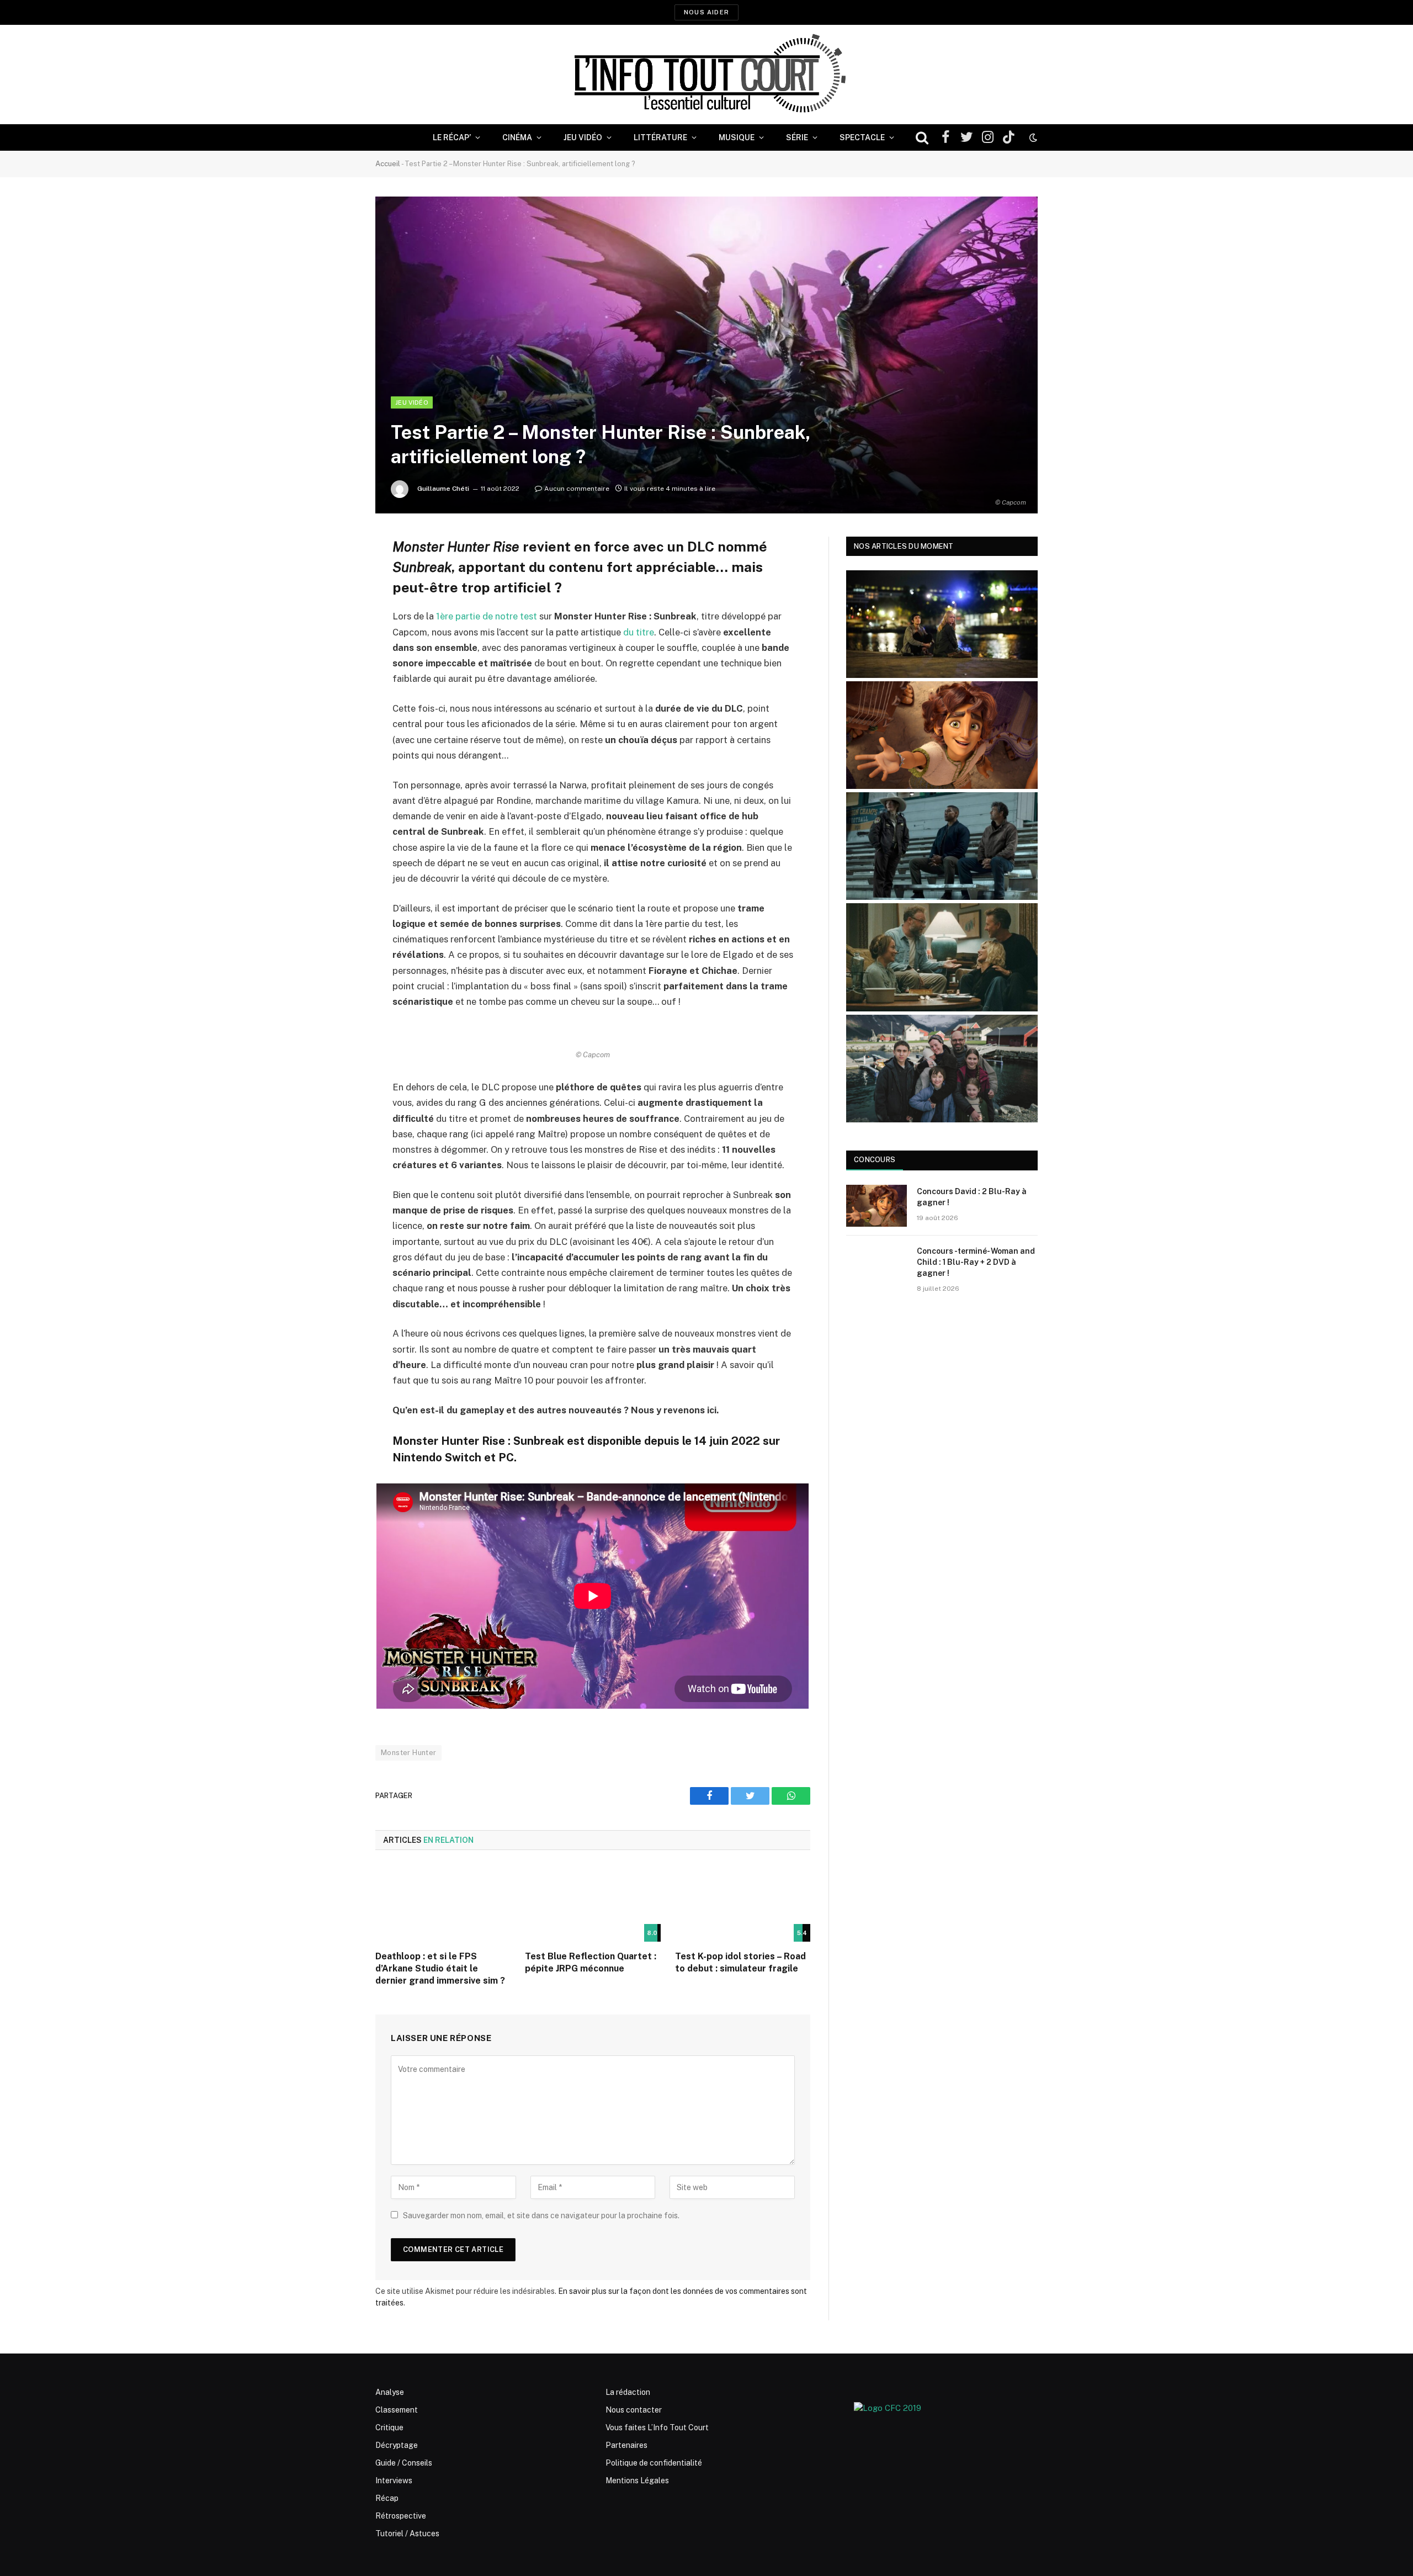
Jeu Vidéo (583, 137)
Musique (737, 137)
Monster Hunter (408, 1753)
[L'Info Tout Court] (706, 75)
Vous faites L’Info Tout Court (657, 2427)
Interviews (394, 2480)
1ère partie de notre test (487, 616)
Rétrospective (401, 2516)
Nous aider (706, 12)
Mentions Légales (637, 2480)
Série (797, 137)
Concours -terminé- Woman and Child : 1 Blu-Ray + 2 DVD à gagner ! (976, 1262)
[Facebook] (337, 573)
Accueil (388, 164)
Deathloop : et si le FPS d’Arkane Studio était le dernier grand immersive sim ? (440, 1968)
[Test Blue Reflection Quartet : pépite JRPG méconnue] (593, 1904)
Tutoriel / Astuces (407, 2533)
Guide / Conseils (404, 2463)
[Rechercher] (922, 138)
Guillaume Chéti (443, 489)
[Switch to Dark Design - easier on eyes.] (1032, 137)
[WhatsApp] (337, 629)
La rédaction (628, 2392)
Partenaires (626, 2445)
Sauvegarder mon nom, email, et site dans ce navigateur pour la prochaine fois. (541, 2215)
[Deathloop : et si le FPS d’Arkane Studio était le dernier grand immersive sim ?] (443, 1904)
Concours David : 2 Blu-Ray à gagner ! (972, 1197)
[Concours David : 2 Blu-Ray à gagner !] (877, 1206)
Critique (389, 2427)
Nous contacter (634, 2410)
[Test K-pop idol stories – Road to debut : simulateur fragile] (743, 1904)
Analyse (390, 2392)
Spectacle (862, 137)
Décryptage (397, 2445)
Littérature (660, 137)
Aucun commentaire (577, 489)
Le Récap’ (452, 137)
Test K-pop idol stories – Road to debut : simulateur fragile (740, 1962)
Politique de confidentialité (654, 2463)
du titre (639, 632)
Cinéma (517, 137)
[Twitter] (337, 601)
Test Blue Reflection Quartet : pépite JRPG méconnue (591, 1962)
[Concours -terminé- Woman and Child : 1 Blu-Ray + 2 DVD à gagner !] (877, 1265)
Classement (397, 2410)
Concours (875, 1160)
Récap (387, 2498)
